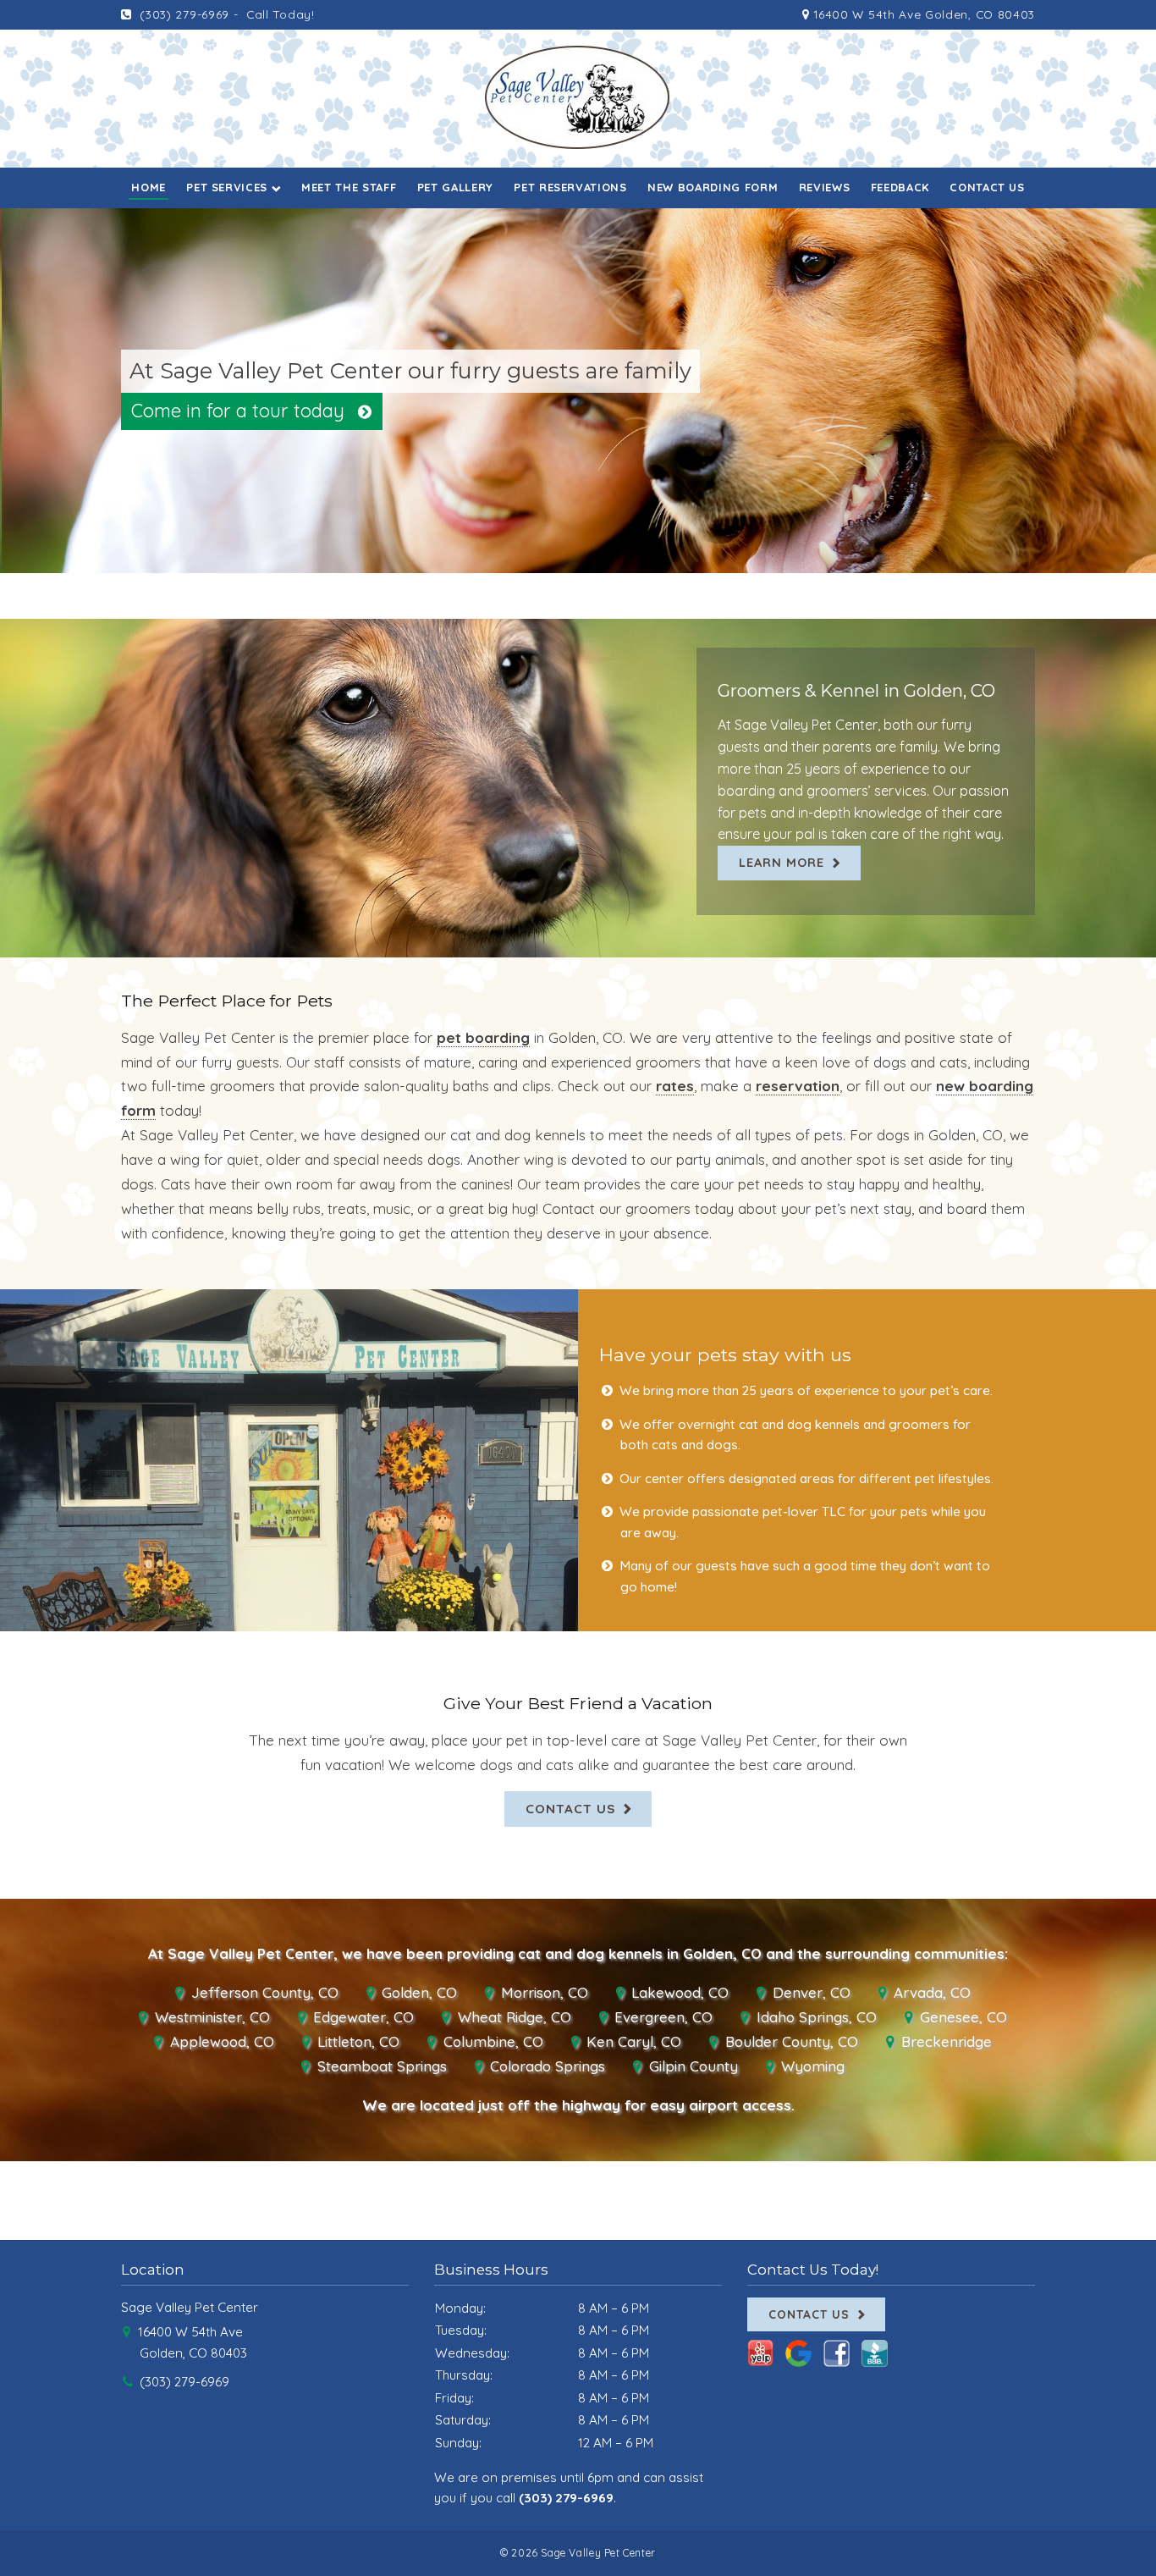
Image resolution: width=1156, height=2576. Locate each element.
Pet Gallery (455, 187)
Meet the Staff (349, 187)
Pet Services (227, 187)
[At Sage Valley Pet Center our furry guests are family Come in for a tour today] (578, 560)
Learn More (782, 862)
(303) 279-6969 (183, 14)
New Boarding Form (713, 187)
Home (149, 187)
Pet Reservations (570, 187)
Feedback (900, 187)
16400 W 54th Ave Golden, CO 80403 (922, 14)
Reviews (825, 187)
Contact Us (987, 187)
